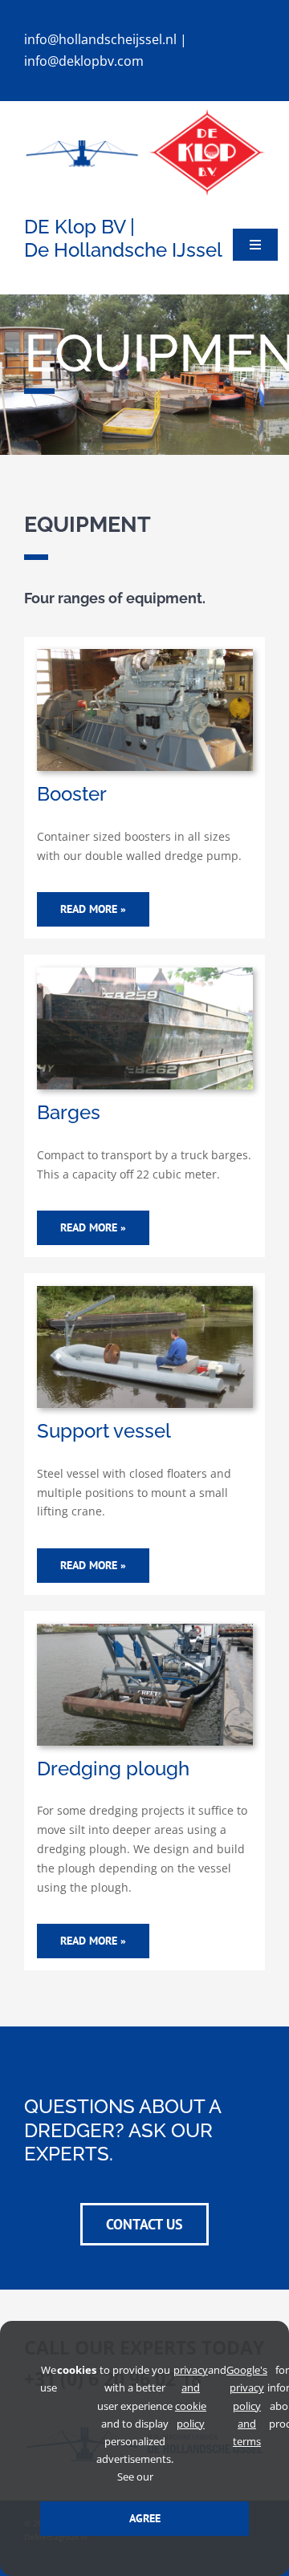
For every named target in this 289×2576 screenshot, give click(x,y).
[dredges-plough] (145, 1629)
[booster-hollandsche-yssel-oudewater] (145, 654)
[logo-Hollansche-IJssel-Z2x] (82, 142)
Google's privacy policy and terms (247, 2405)
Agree (145, 2518)
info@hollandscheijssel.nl (100, 39)
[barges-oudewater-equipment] (145, 973)
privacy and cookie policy (191, 2396)
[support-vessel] (145, 1291)
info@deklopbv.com (84, 61)
